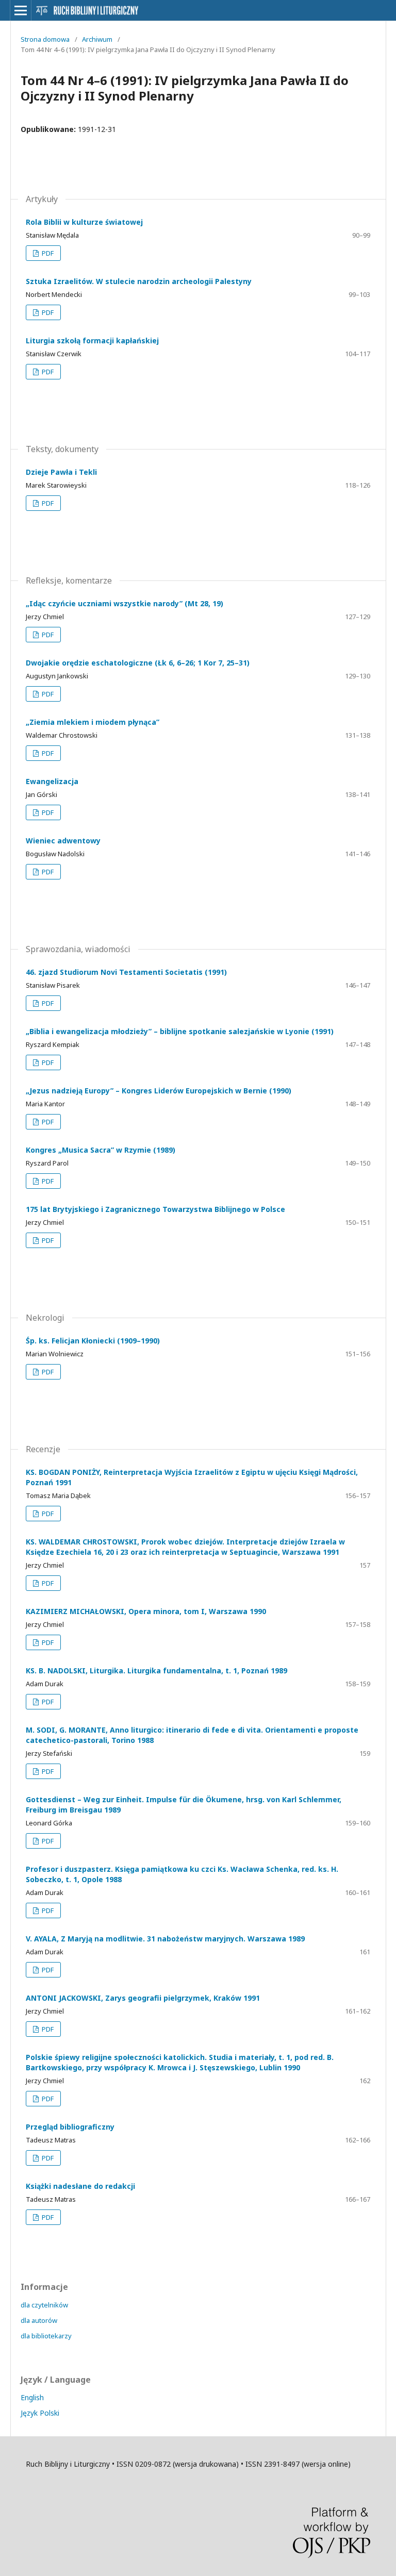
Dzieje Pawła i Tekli (61, 472)
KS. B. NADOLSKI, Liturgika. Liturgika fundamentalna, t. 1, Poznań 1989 (156, 1671)
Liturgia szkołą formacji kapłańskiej (92, 340)
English (32, 2397)
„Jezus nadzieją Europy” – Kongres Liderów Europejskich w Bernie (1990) (159, 1091)
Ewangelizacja (52, 781)
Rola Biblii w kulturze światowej (84, 222)
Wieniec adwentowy (63, 841)
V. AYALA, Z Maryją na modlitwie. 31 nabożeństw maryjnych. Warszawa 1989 (165, 1939)
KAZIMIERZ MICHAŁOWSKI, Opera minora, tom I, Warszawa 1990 (146, 1611)
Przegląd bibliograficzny (70, 2127)
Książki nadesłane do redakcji (80, 2186)
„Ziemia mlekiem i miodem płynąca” (93, 722)
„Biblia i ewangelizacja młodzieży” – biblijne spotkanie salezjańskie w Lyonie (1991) (180, 1031)
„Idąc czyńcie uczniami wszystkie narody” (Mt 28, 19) (125, 603)
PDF (47, 253)
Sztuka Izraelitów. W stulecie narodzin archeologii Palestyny (139, 281)
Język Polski (40, 2413)
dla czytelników (44, 2305)
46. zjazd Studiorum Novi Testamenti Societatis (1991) (126, 972)
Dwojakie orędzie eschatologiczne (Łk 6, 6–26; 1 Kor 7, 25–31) (138, 663)
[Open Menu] (21, 10)
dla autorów (39, 2320)
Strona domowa (45, 39)
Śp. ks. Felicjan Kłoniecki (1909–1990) (93, 1341)
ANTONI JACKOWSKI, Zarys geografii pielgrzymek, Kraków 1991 (143, 1998)
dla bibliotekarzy (46, 2336)
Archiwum (97, 39)
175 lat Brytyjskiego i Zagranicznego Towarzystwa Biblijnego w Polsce (155, 1209)
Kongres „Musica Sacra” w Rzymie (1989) (101, 1150)
